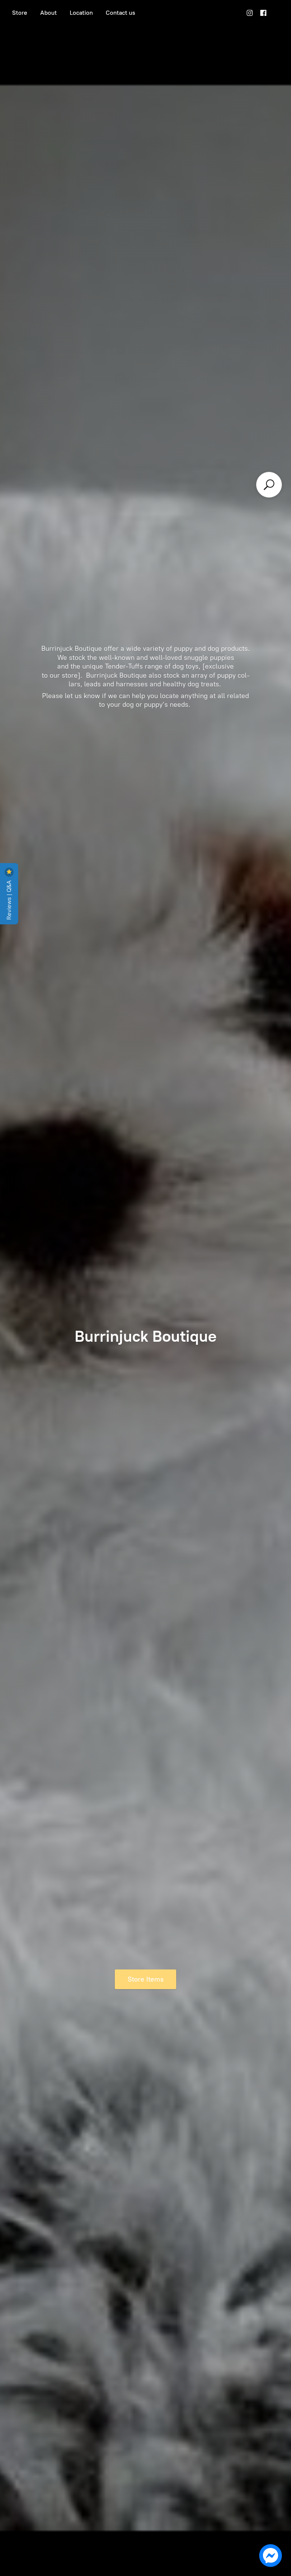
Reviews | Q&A (9, 899)
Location (81, 13)
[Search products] (269, 485)
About (48, 13)
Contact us (120, 13)
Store (20, 13)
